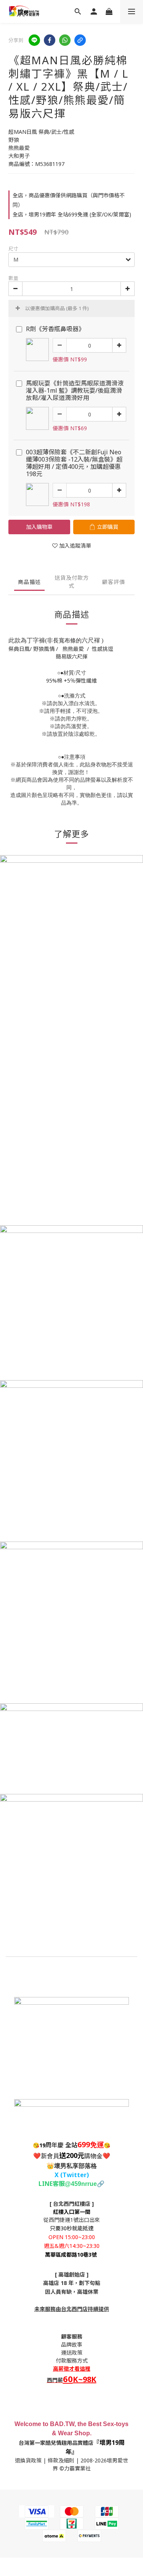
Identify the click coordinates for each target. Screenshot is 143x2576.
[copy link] (80, 40)
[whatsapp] (65, 40)
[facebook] (50, 40)
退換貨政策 (28, 2460)
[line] (34, 40)
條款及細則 (61, 2460)
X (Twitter (71, 2175)
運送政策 (72, 2352)
